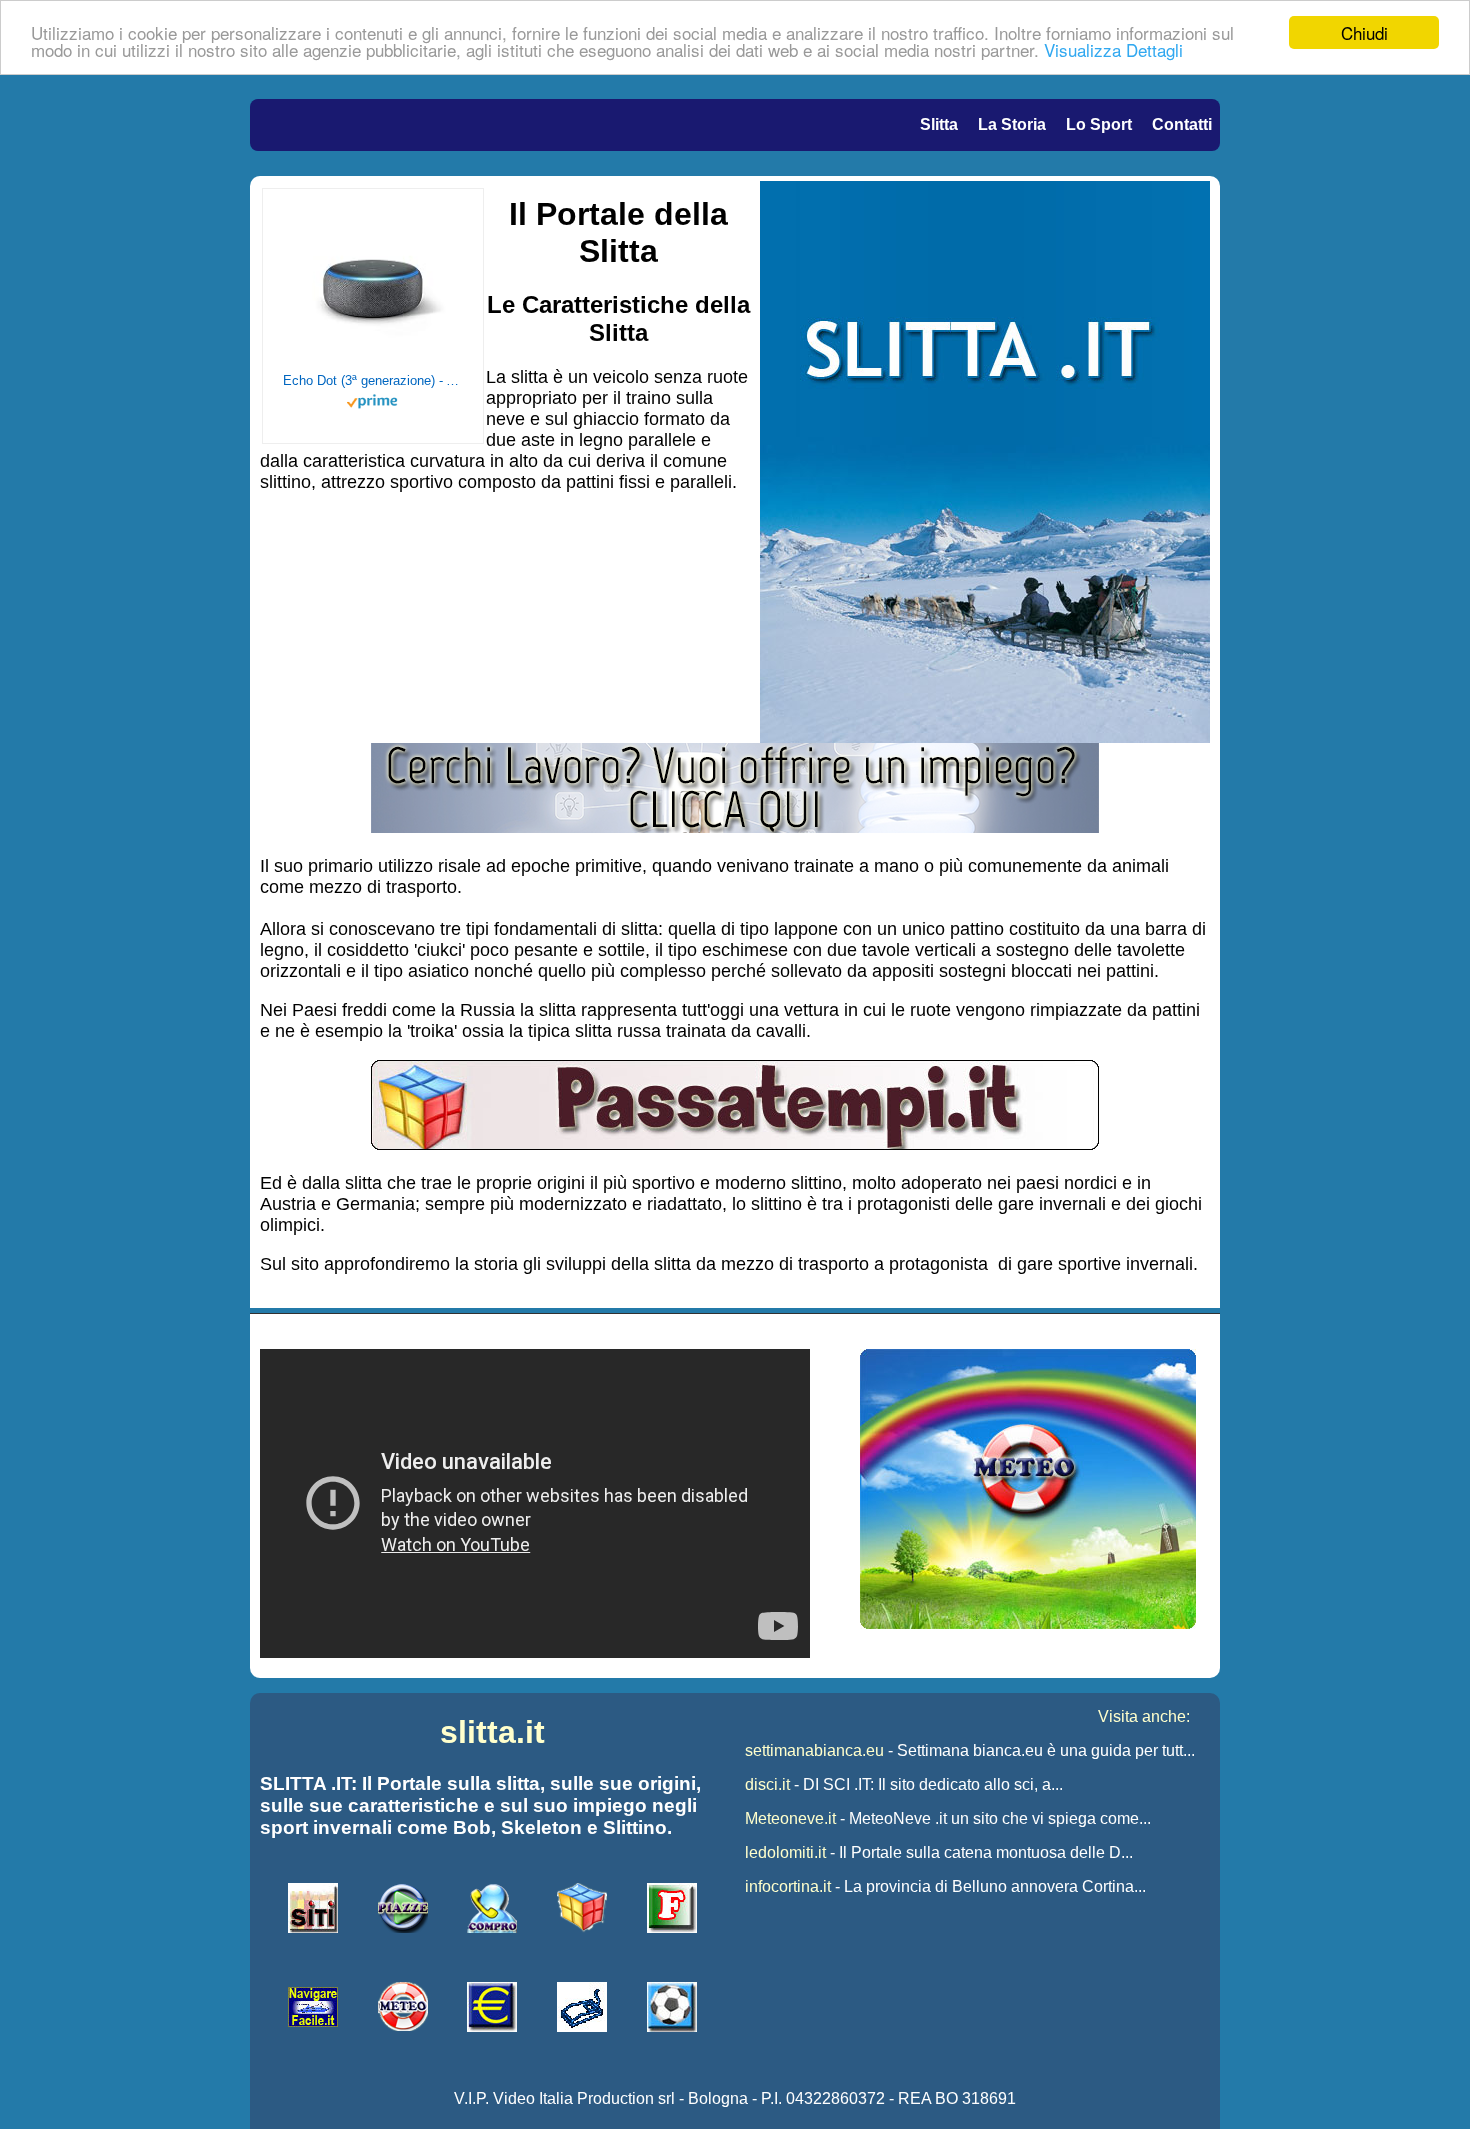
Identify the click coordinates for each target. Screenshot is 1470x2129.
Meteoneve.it (790, 1818)
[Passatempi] (735, 1144)
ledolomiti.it (785, 1852)
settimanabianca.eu (814, 1750)
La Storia (1012, 124)
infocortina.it (788, 1886)
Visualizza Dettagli (1113, 50)
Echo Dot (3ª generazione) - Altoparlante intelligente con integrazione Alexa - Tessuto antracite (373, 380)
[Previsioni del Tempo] (1028, 1623)
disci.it (767, 1784)
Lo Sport (1099, 124)
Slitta (939, 124)
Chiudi (1364, 32)
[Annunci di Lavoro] (735, 827)
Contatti (1182, 124)
